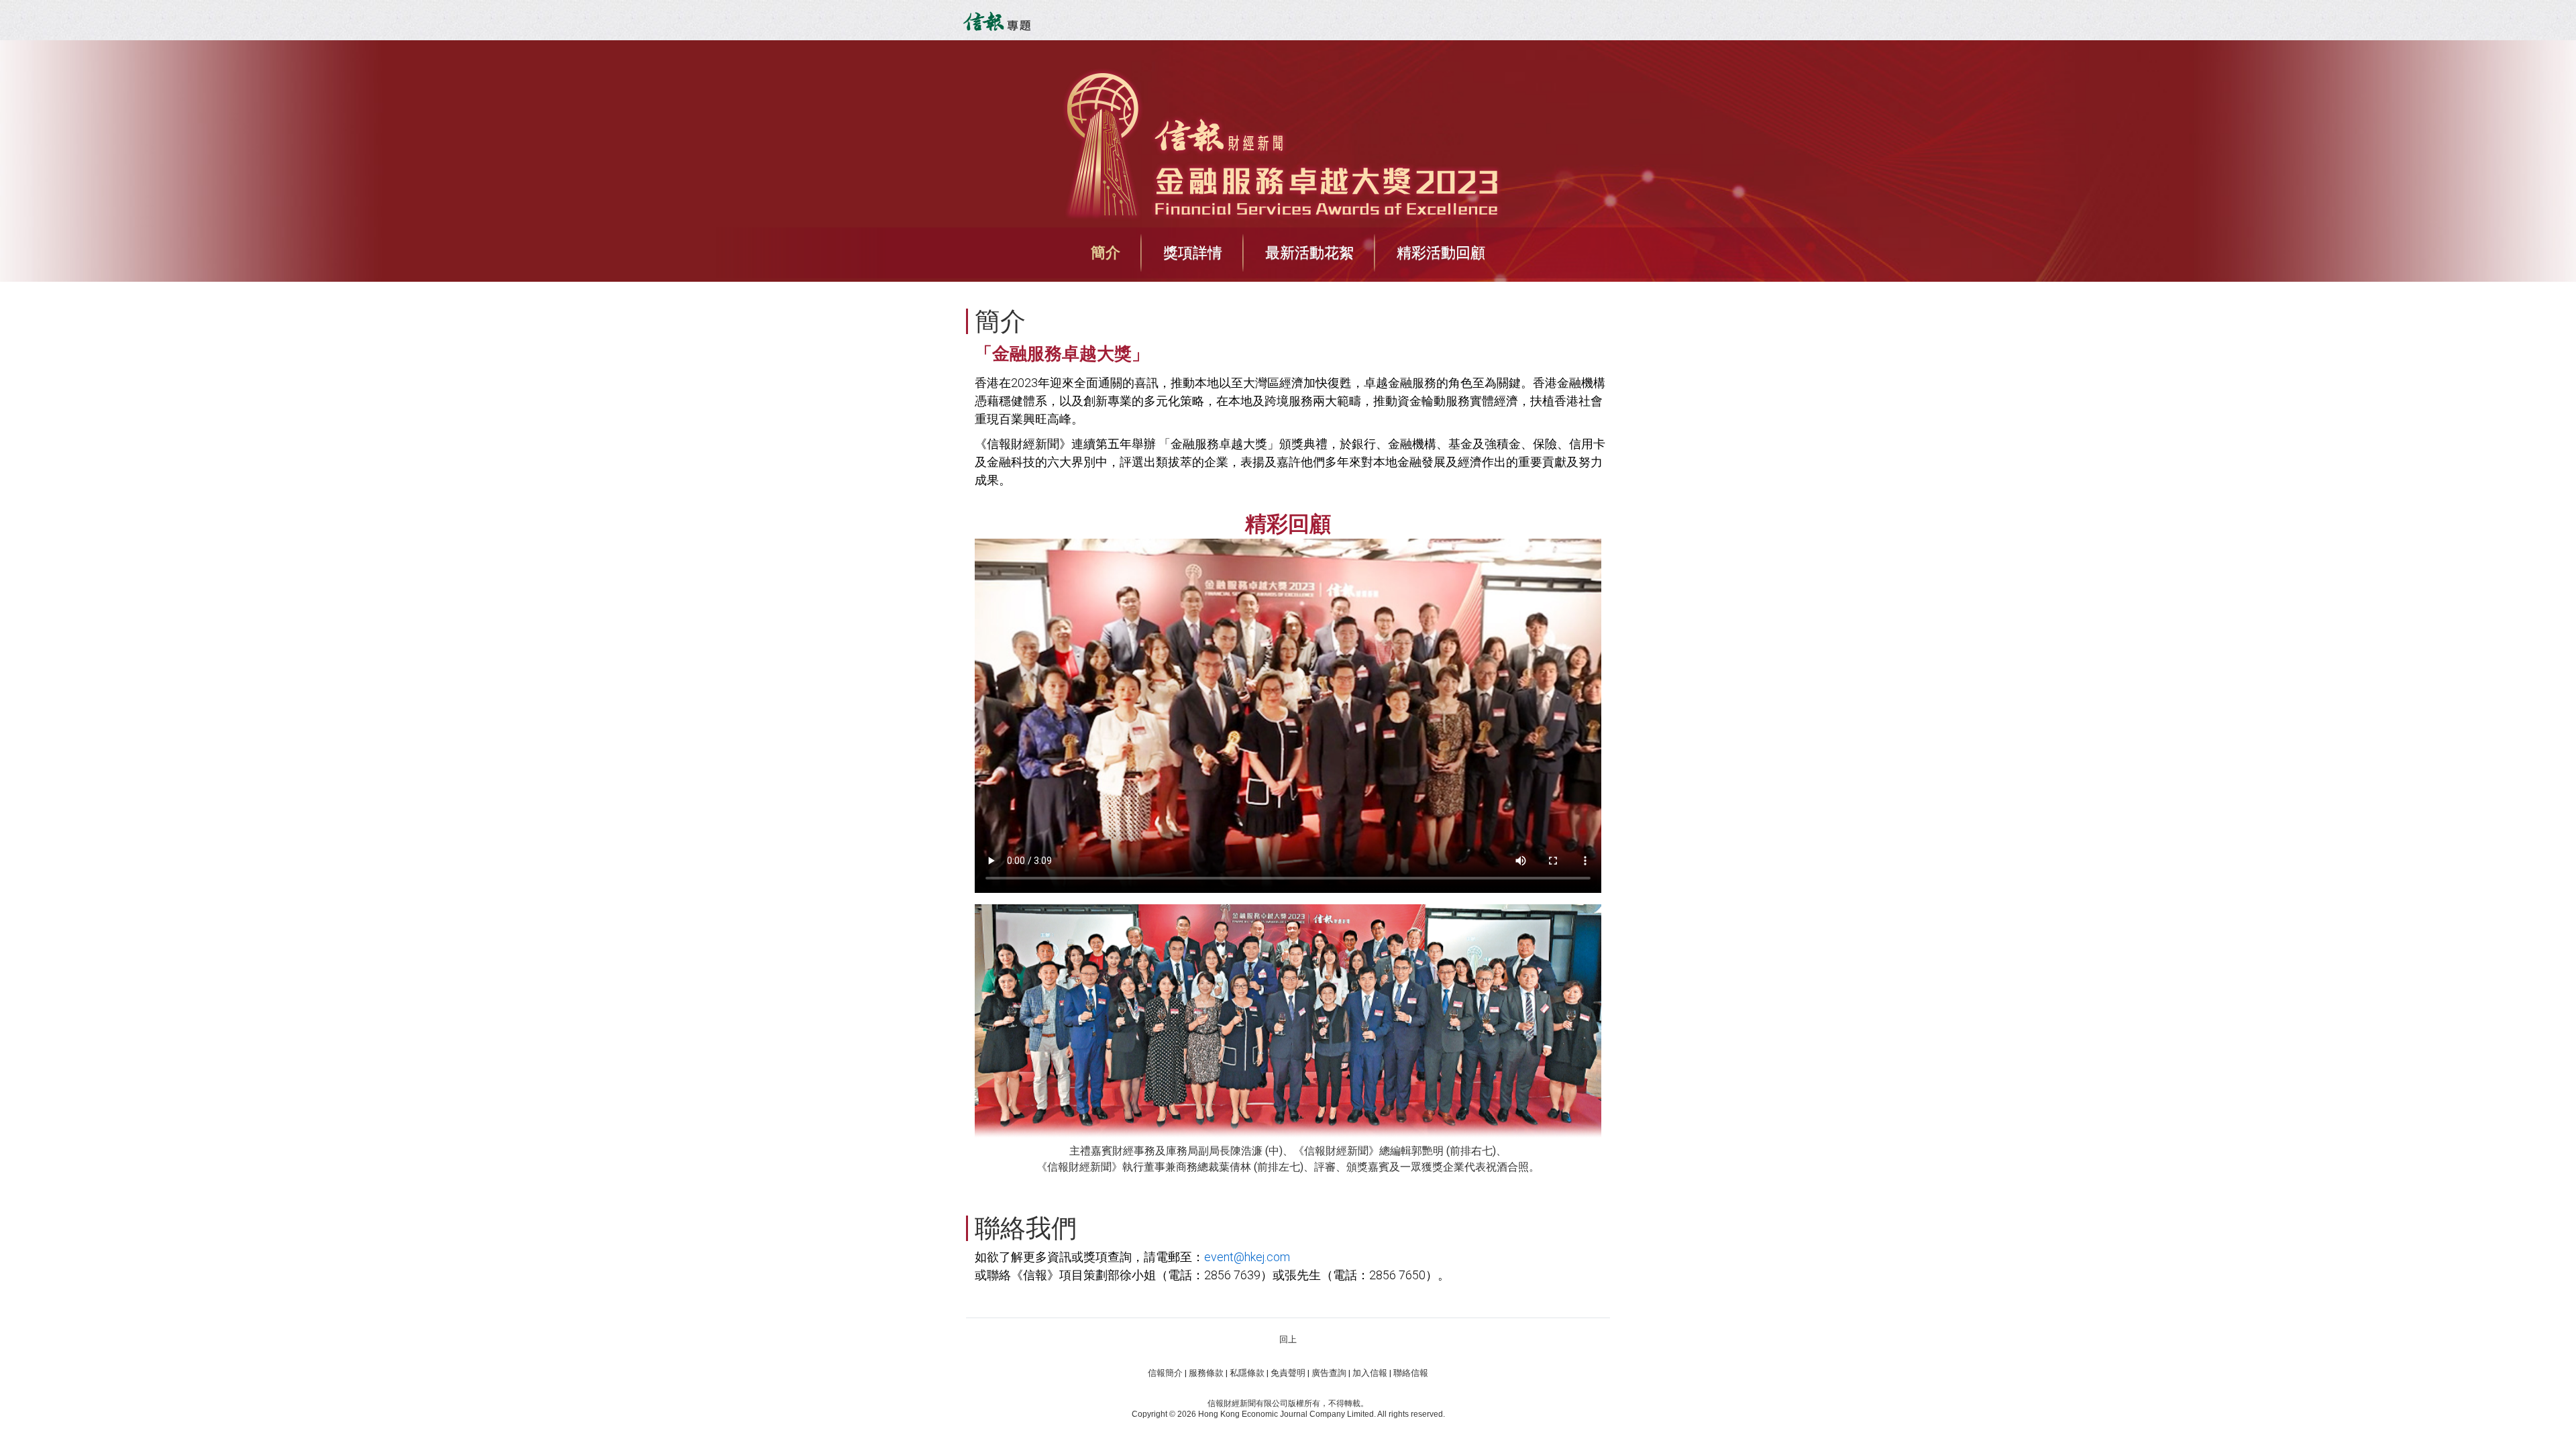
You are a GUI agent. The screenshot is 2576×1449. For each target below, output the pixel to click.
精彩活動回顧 (1441, 253)
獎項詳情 (1193, 253)
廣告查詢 (1329, 1373)
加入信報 (1370, 1373)
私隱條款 (1247, 1373)
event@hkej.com (1247, 1257)
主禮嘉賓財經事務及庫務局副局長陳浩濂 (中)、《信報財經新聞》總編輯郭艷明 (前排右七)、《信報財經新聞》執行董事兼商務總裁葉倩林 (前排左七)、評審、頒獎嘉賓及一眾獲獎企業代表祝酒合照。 (1288, 1159)
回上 (1288, 1339)
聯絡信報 (1411, 1373)
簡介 (1106, 253)
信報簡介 (1165, 1373)
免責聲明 (1288, 1373)
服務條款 (1206, 1373)
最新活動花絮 (1309, 253)
